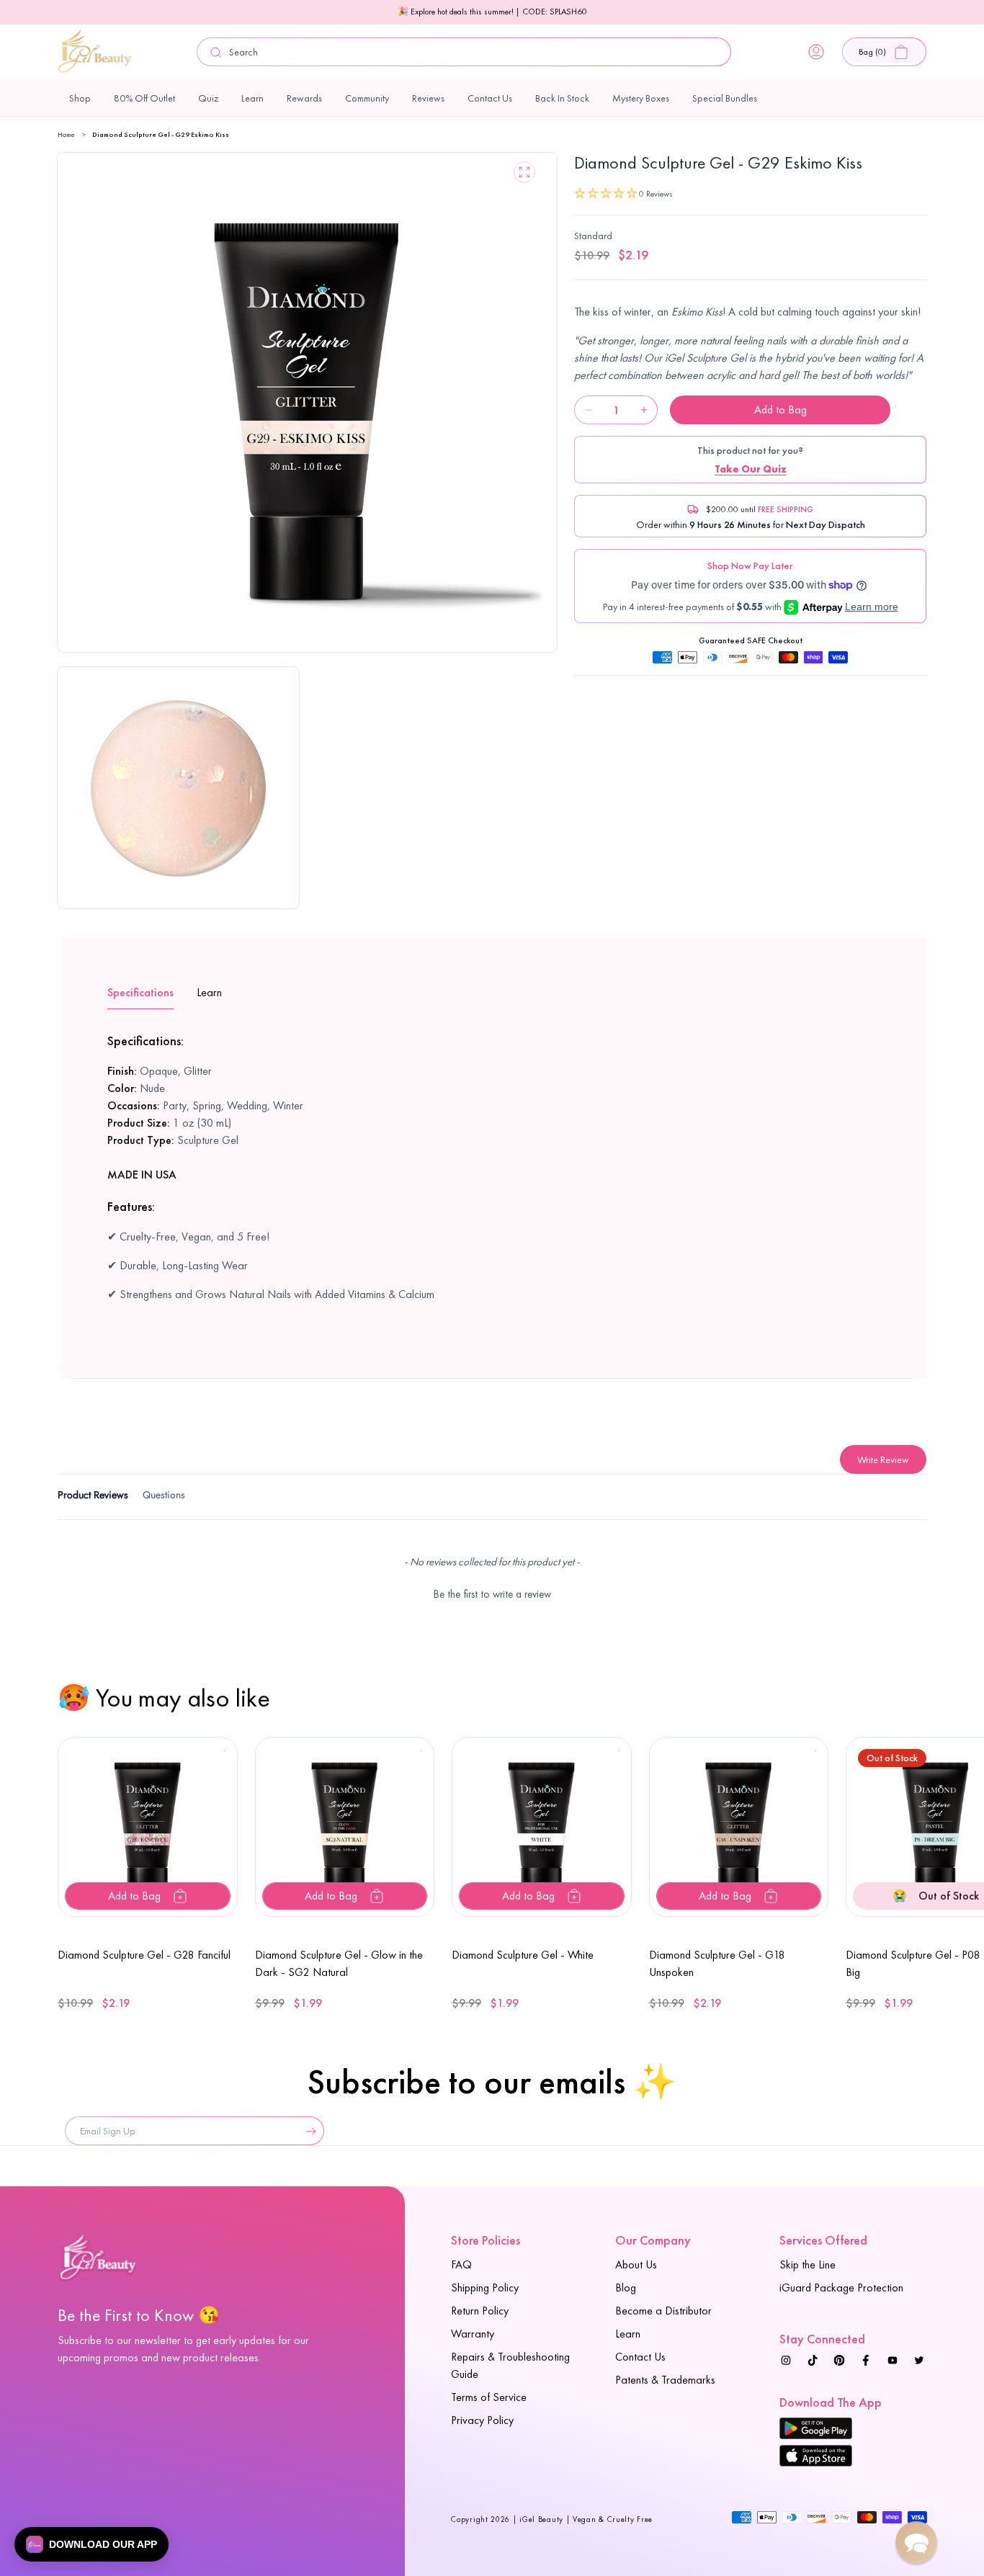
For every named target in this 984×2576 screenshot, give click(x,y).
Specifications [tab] (140, 992)
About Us (636, 2264)
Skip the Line (808, 2264)
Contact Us (640, 2357)
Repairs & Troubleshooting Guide (510, 2365)
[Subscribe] (308, 2131)
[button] (884, 52)
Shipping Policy (485, 2287)
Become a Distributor (663, 2311)
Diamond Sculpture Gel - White (523, 1955)
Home (66, 134)
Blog (626, 2287)
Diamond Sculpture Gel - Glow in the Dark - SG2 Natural (339, 1963)
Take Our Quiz (751, 469)
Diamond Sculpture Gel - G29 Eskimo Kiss (161, 134)
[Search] (216, 52)
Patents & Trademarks (665, 2380)
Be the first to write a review (492, 1594)
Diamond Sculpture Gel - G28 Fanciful (144, 1955)
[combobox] (464, 52)
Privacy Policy (482, 2420)
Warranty (473, 2334)
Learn (628, 2334)
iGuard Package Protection (841, 2287)
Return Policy (480, 2311)
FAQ (461, 2264)
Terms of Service (489, 2397)
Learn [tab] (209, 992)
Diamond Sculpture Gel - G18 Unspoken (717, 1963)
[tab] (93, 1497)
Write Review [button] (883, 1459)
